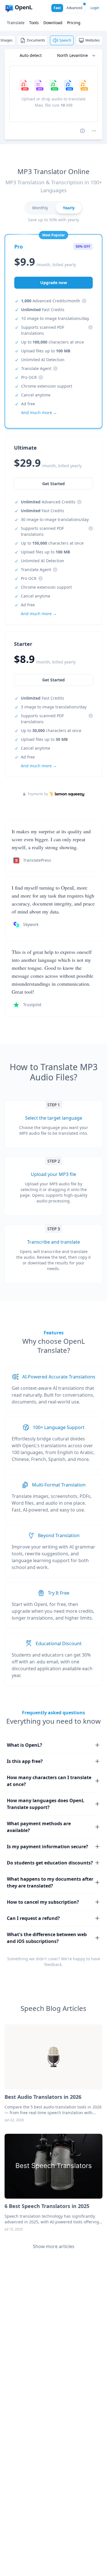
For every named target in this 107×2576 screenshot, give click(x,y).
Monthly (40, 208)
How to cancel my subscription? (43, 1902)
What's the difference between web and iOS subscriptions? (47, 1938)
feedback (53, 1964)
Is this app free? (25, 1761)
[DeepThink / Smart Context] (94, 131)
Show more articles (54, 2246)
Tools (34, 23)
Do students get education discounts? (50, 1863)
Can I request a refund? (33, 1918)
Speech (65, 40)
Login (95, 8)
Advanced (74, 8)
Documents (36, 40)
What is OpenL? (25, 1745)
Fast (57, 8)
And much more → (39, 766)
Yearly (69, 208)
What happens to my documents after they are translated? (50, 1882)
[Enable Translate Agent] (82, 131)
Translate (16, 23)
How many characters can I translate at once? (49, 1781)
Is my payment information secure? (48, 1847)
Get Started (53, 680)
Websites (93, 40)
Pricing (74, 23)
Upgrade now (54, 283)
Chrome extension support (47, 386)
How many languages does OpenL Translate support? (46, 1804)
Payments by (38, 794)
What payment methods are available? (39, 1827)
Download (53, 23)
